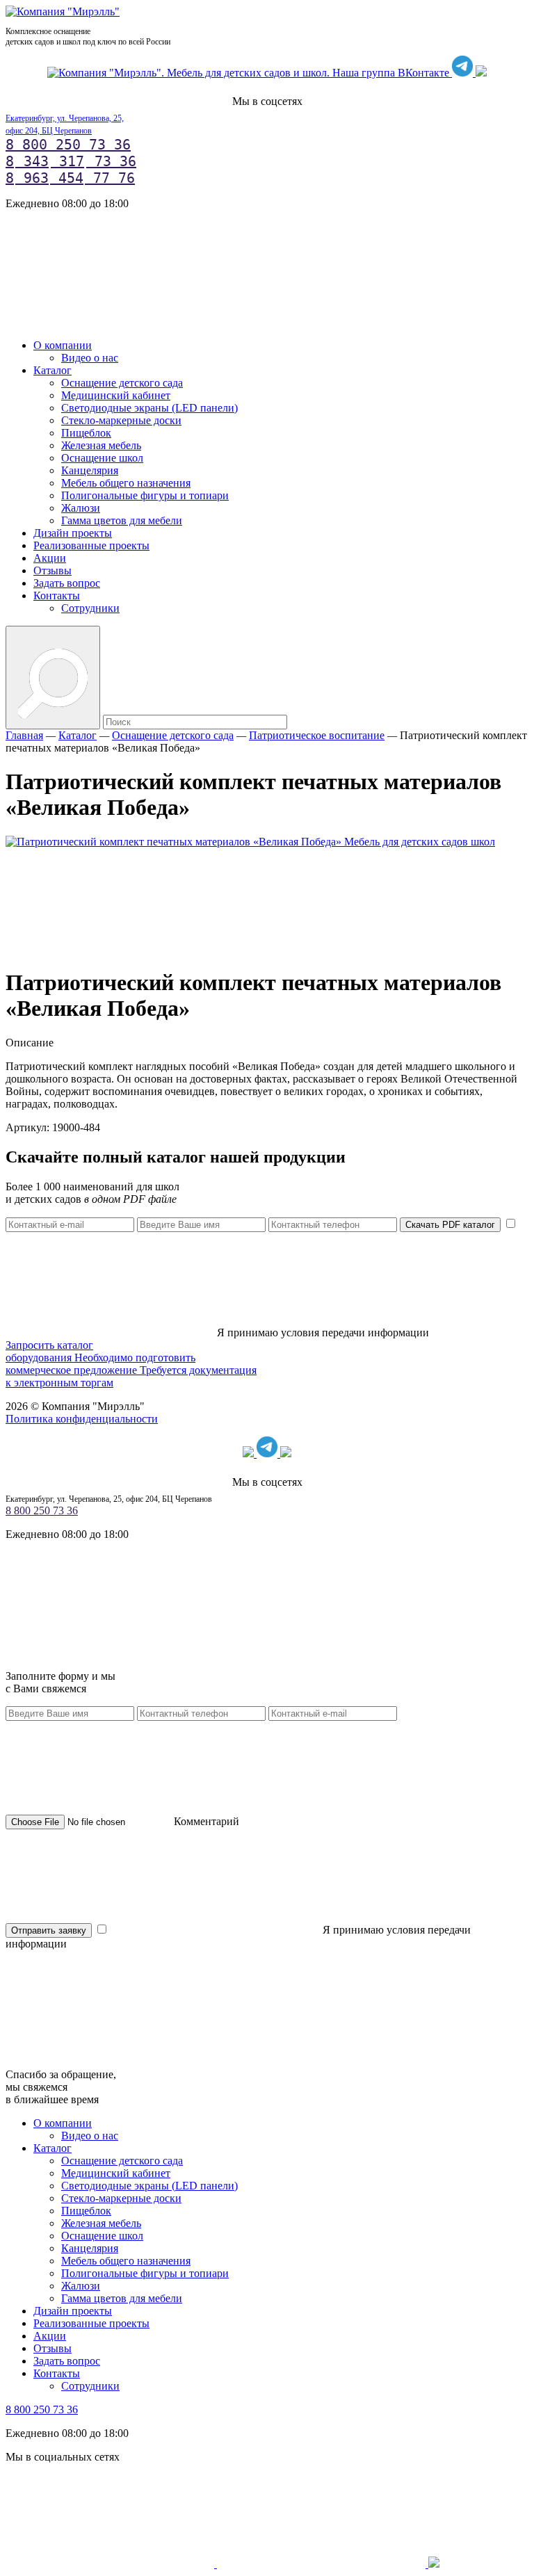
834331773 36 (71, 161)
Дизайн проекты (73, 533)
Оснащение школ (102, 458)
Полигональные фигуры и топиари (145, 495)
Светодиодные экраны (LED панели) (149, 408)
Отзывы (52, 570)
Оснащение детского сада (122, 383)
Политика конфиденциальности (82, 1419)
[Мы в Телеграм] (464, 73)
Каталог (52, 370)
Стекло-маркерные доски (121, 420)
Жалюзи (81, 508)
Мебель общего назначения (126, 483)
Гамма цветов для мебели (122, 520)
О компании (63, 345)
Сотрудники (90, 608)
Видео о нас (90, 358)
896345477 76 (70, 178)
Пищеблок (86, 433)
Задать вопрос (67, 583)
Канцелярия (90, 470)
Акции (50, 558)
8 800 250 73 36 (68, 145)
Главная (24, 735)
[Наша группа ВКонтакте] (250, 73)
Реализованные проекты (91, 545)
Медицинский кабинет (116, 395)
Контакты (57, 596)
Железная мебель (101, 445)
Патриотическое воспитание (317, 735)
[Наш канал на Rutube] (481, 73)
